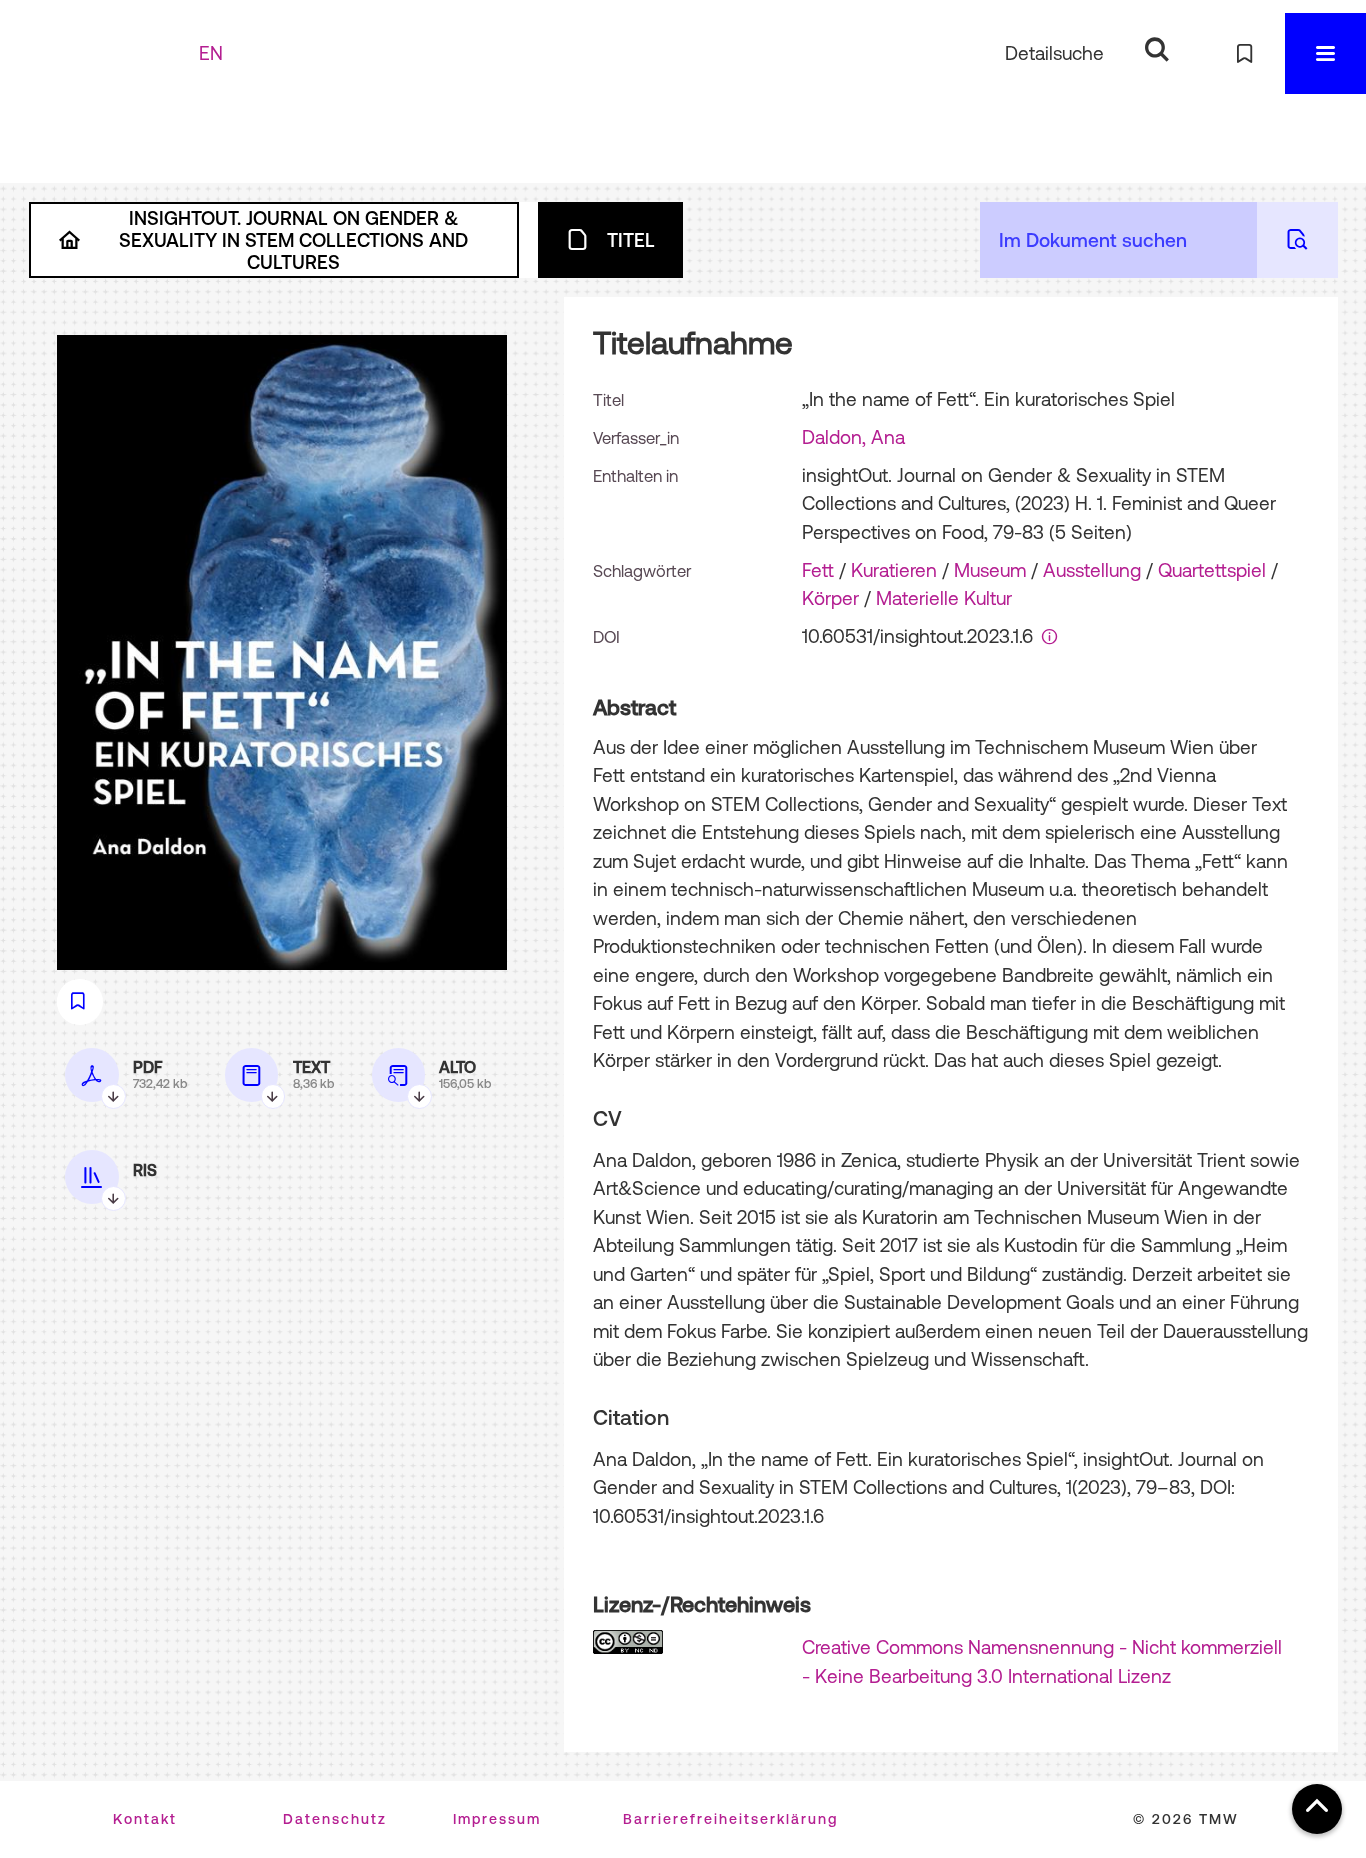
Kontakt (145, 1819)
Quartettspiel (1212, 570)
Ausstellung (1092, 570)
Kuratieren (894, 570)
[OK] (1156, 49)
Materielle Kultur (944, 598)
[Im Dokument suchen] (1297, 240)
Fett (818, 570)
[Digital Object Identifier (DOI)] (1050, 636)
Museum (990, 570)
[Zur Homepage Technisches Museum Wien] (109, 53)
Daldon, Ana (853, 437)
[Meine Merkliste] (1244, 53)
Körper (830, 598)
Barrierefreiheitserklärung (730, 1819)
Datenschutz (335, 1819)
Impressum (497, 1819)
